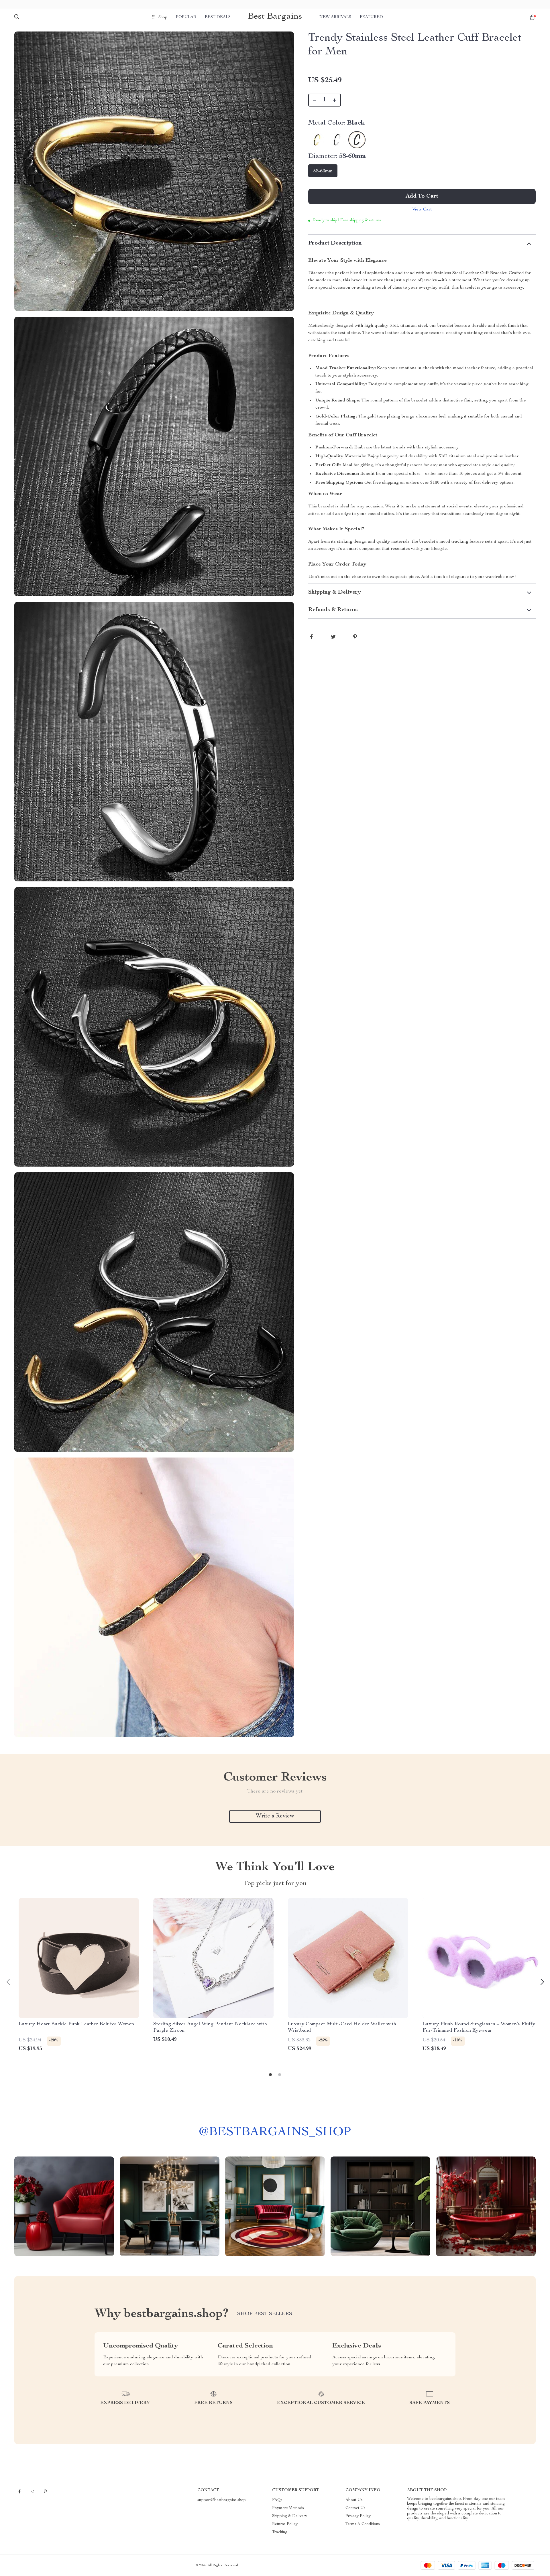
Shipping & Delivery (290, 2516)
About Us (354, 2500)
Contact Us (355, 2508)
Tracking (280, 2532)
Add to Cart (422, 196)
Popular (186, 17)
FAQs (277, 2500)
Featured (371, 17)
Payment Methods (288, 2508)
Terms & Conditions (363, 2524)
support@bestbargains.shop (222, 2500)
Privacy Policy (358, 2516)
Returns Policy (285, 2524)
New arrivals (335, 17)
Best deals (218, 17)
